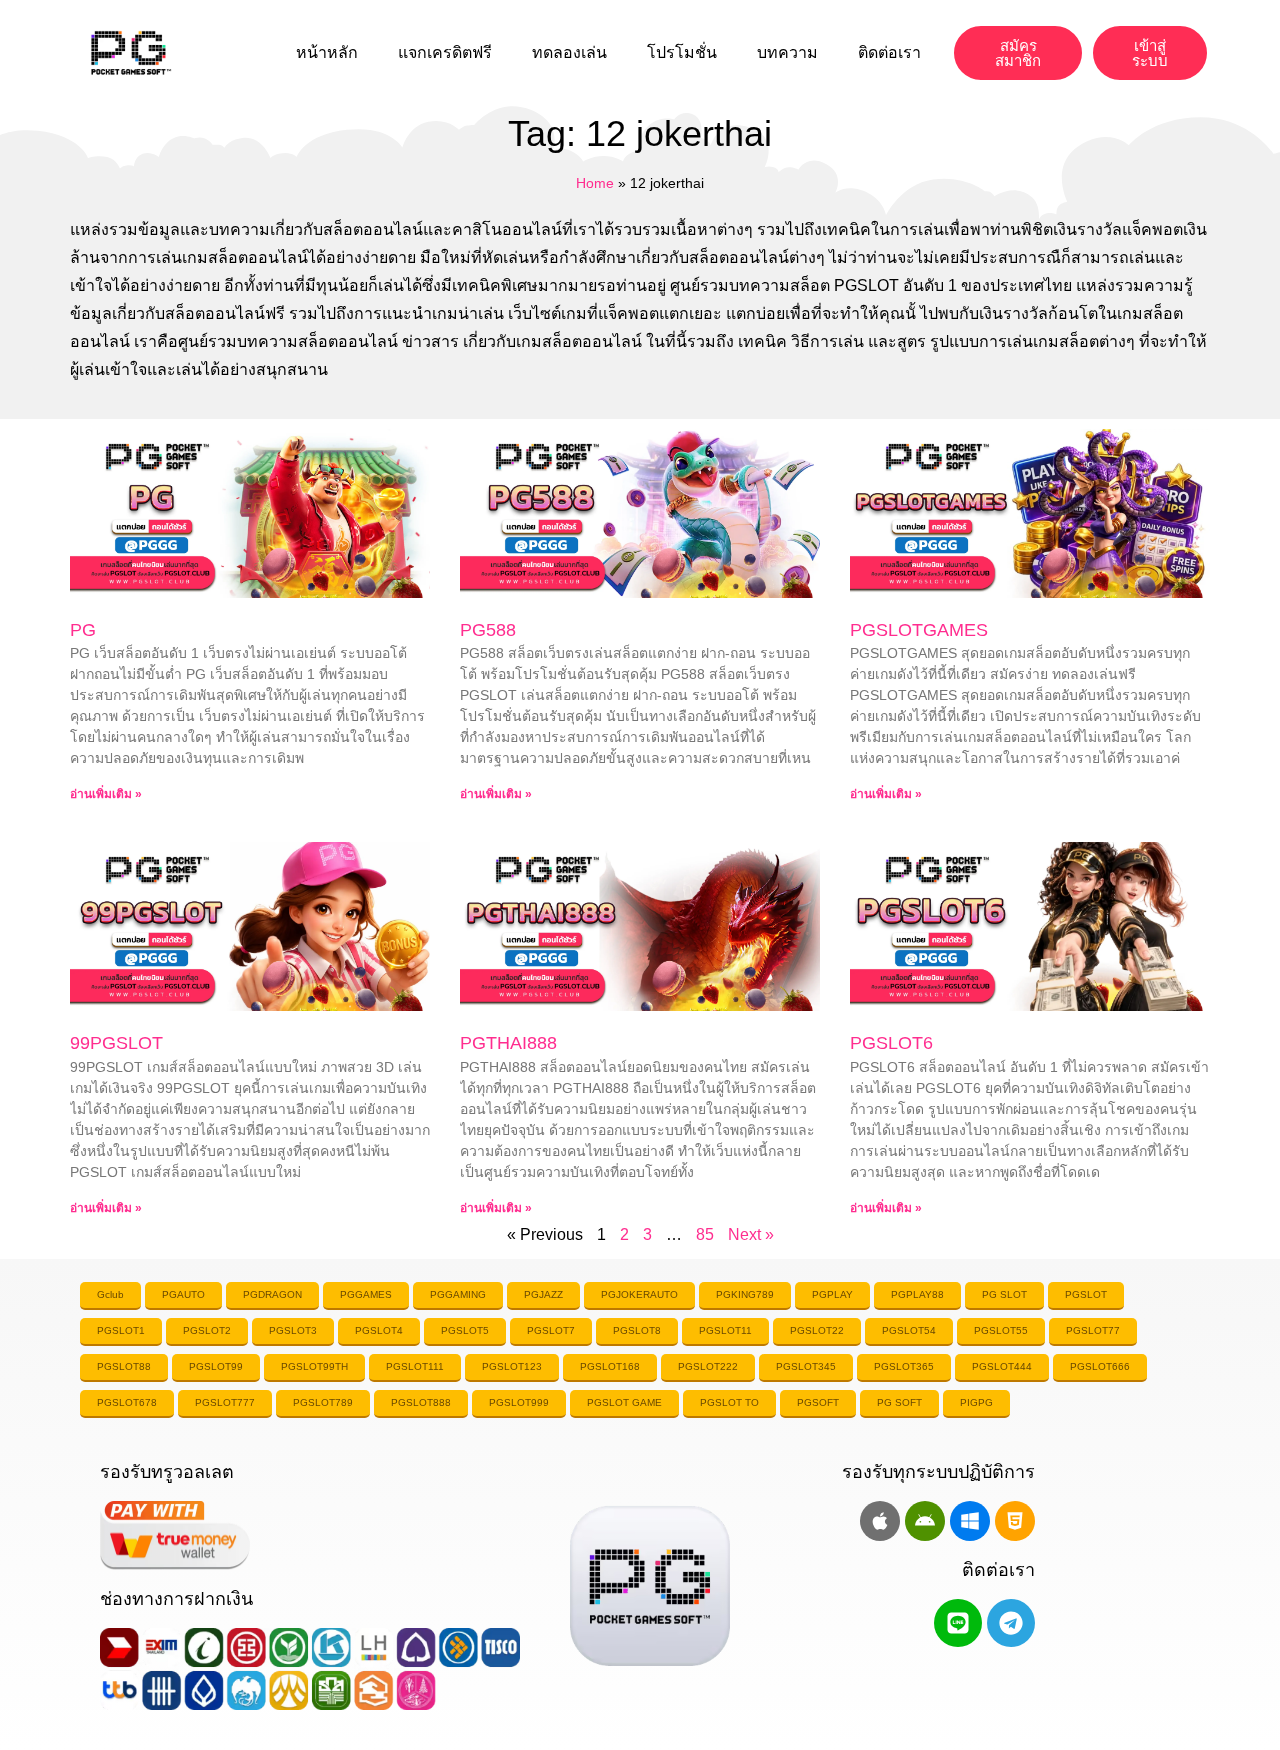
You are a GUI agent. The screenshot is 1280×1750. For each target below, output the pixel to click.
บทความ (787, 52)
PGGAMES (366, 1294)
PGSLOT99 (216, 1366)
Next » (751, 1234)
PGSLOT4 (379, 1330)
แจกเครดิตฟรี (445, 52)
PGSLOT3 (293, 1330)
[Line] (958, 1623)
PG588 (488, 630)
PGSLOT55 (1001, 1330)
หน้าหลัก (327, 52)
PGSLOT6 (891, 1043)
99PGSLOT (116, 1043)
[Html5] (1015, 1521)
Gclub (110, 1294)
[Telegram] (1011, 1623)
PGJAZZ (543, 1294)
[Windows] (970, 1521)
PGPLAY (832, 1294)
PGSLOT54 (909, 1330)
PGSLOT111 (415, 1366)
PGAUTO (183, 1294)
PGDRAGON (272, 1294)
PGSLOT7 (551, 1330)
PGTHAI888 (508, 1043)
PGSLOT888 (421, 1402)
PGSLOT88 (124, 1366)
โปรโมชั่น (682, 52)
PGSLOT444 (1002, 1366)
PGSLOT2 (207, 1330)
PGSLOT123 (512, 1366)
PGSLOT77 (1093, 1330)
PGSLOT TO (729, 1402)
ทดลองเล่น (569, 52)
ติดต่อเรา (889, 52)
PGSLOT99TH (314, 1366)
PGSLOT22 (817, 1330)
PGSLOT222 (708, 1366)
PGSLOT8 (637, 1330)
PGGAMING (458, 1294)
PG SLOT (1004, 1294)
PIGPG (976, 1402)
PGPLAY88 (917, 1294)
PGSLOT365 (904, 1366)
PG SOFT (899, 1402)
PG (83, 630)
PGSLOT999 (519, 1402)
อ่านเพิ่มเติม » (106, 794)
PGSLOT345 (806, 1366)
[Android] (925, 1521)
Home (595, 183)
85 (705, 1234)
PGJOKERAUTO (639, 1294)
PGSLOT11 (725, 1330)
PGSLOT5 (465, 1330)
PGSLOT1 (121, 1330)
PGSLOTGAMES (919, 630)
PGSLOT (1086, 1294)
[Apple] (880, 1521)
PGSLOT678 (127, 1402)
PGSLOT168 (610, 1366)
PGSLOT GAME (624, 1402)
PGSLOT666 (1100, 1366)
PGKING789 (745, 1294)
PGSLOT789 (323, 1402)
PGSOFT (818, 1402)
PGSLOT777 (225, 1402)
